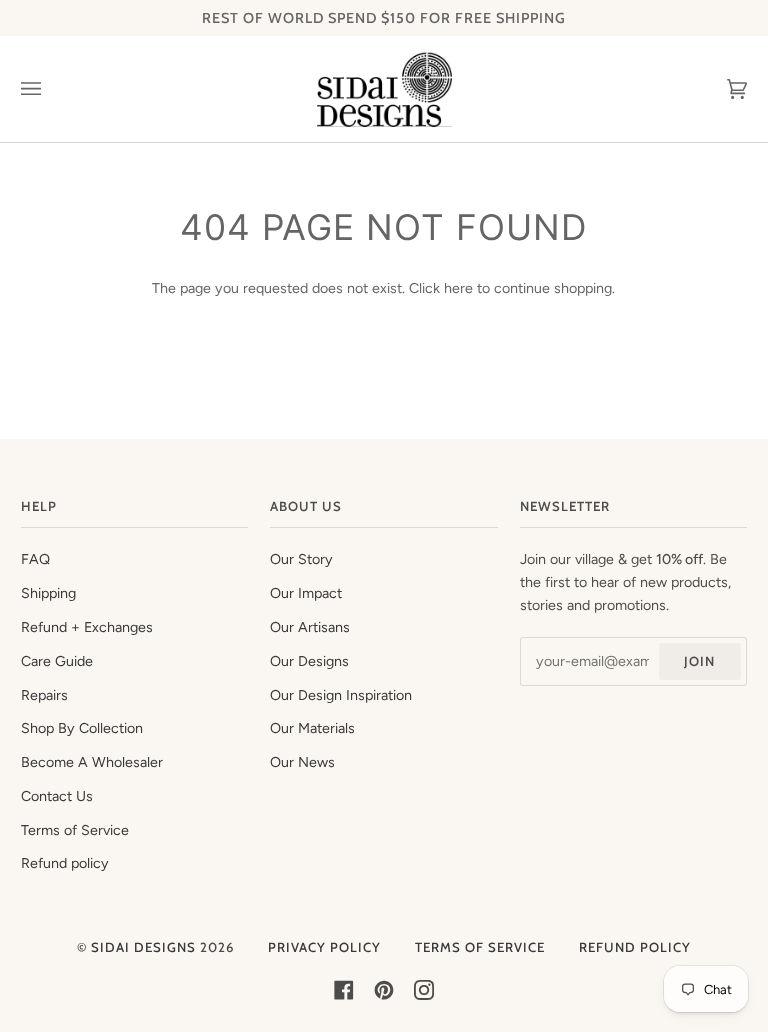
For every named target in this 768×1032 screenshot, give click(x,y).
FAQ (35, 559)
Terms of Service (75, 830)
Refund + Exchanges (87, 627)
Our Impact (306, 593)
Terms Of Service (480, 947)
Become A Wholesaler (92, 762)
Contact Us (57, 796)
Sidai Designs (143, 947)
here (458, 288)
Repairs (44, 695)
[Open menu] (51, 89)
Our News (302, 762)
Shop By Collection (82, 728)
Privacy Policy (324, 947)
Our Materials (312, 728)
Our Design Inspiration (341, 695)
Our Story (301, 559)
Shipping (48, 593)
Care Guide (57, 661)
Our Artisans (310, 627)
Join (699, 661)
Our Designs (309, 661)
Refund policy (65, 863)
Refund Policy (635, 947)
